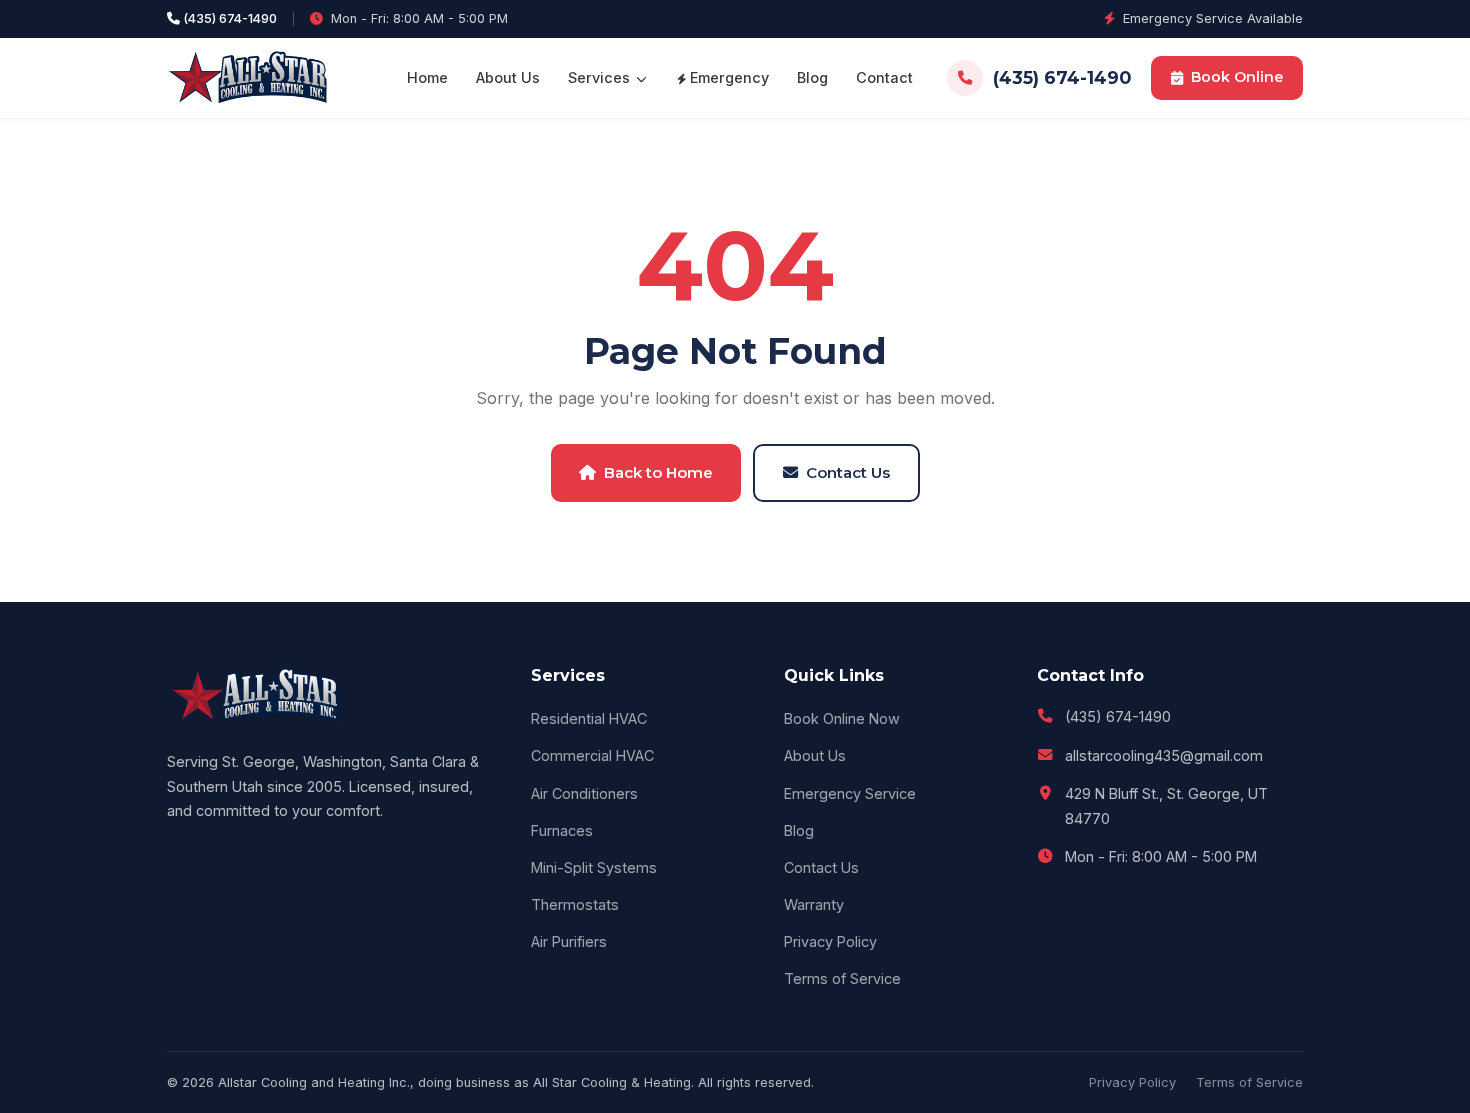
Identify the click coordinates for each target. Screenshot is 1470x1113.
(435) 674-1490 (228, 18)
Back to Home (658, 472)
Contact (884, 77)
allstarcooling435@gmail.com (1164, 755)
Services (601, 77)
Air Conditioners (584, 793)
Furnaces (562, 830)
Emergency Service (850, 793)
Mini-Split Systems (594, 867)
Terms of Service (842, 978)
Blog (812, 77)
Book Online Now (842, 718)
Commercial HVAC (592, 755)
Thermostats (575, 904)
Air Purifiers (569, 941)
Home (427, 77)
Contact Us (848, 472)
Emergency (727, 77)
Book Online (1237, 77)
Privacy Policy (830, 941)
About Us (508, 77)
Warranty (814, 904)
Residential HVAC (589, 718)
